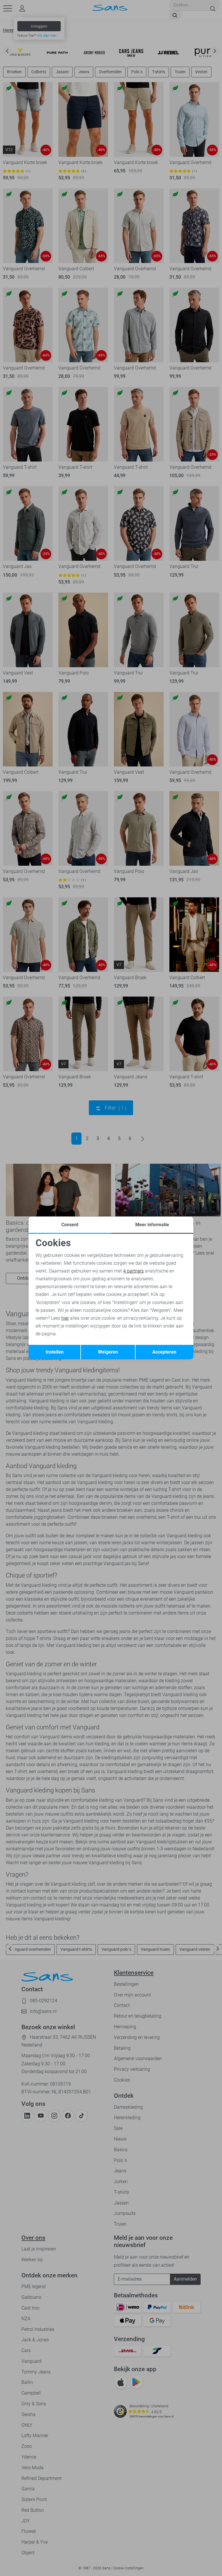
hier (65, 1318)
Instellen (55, 1352)
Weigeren (108, 1352)
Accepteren (164, 1352)
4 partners (133, 1271)
